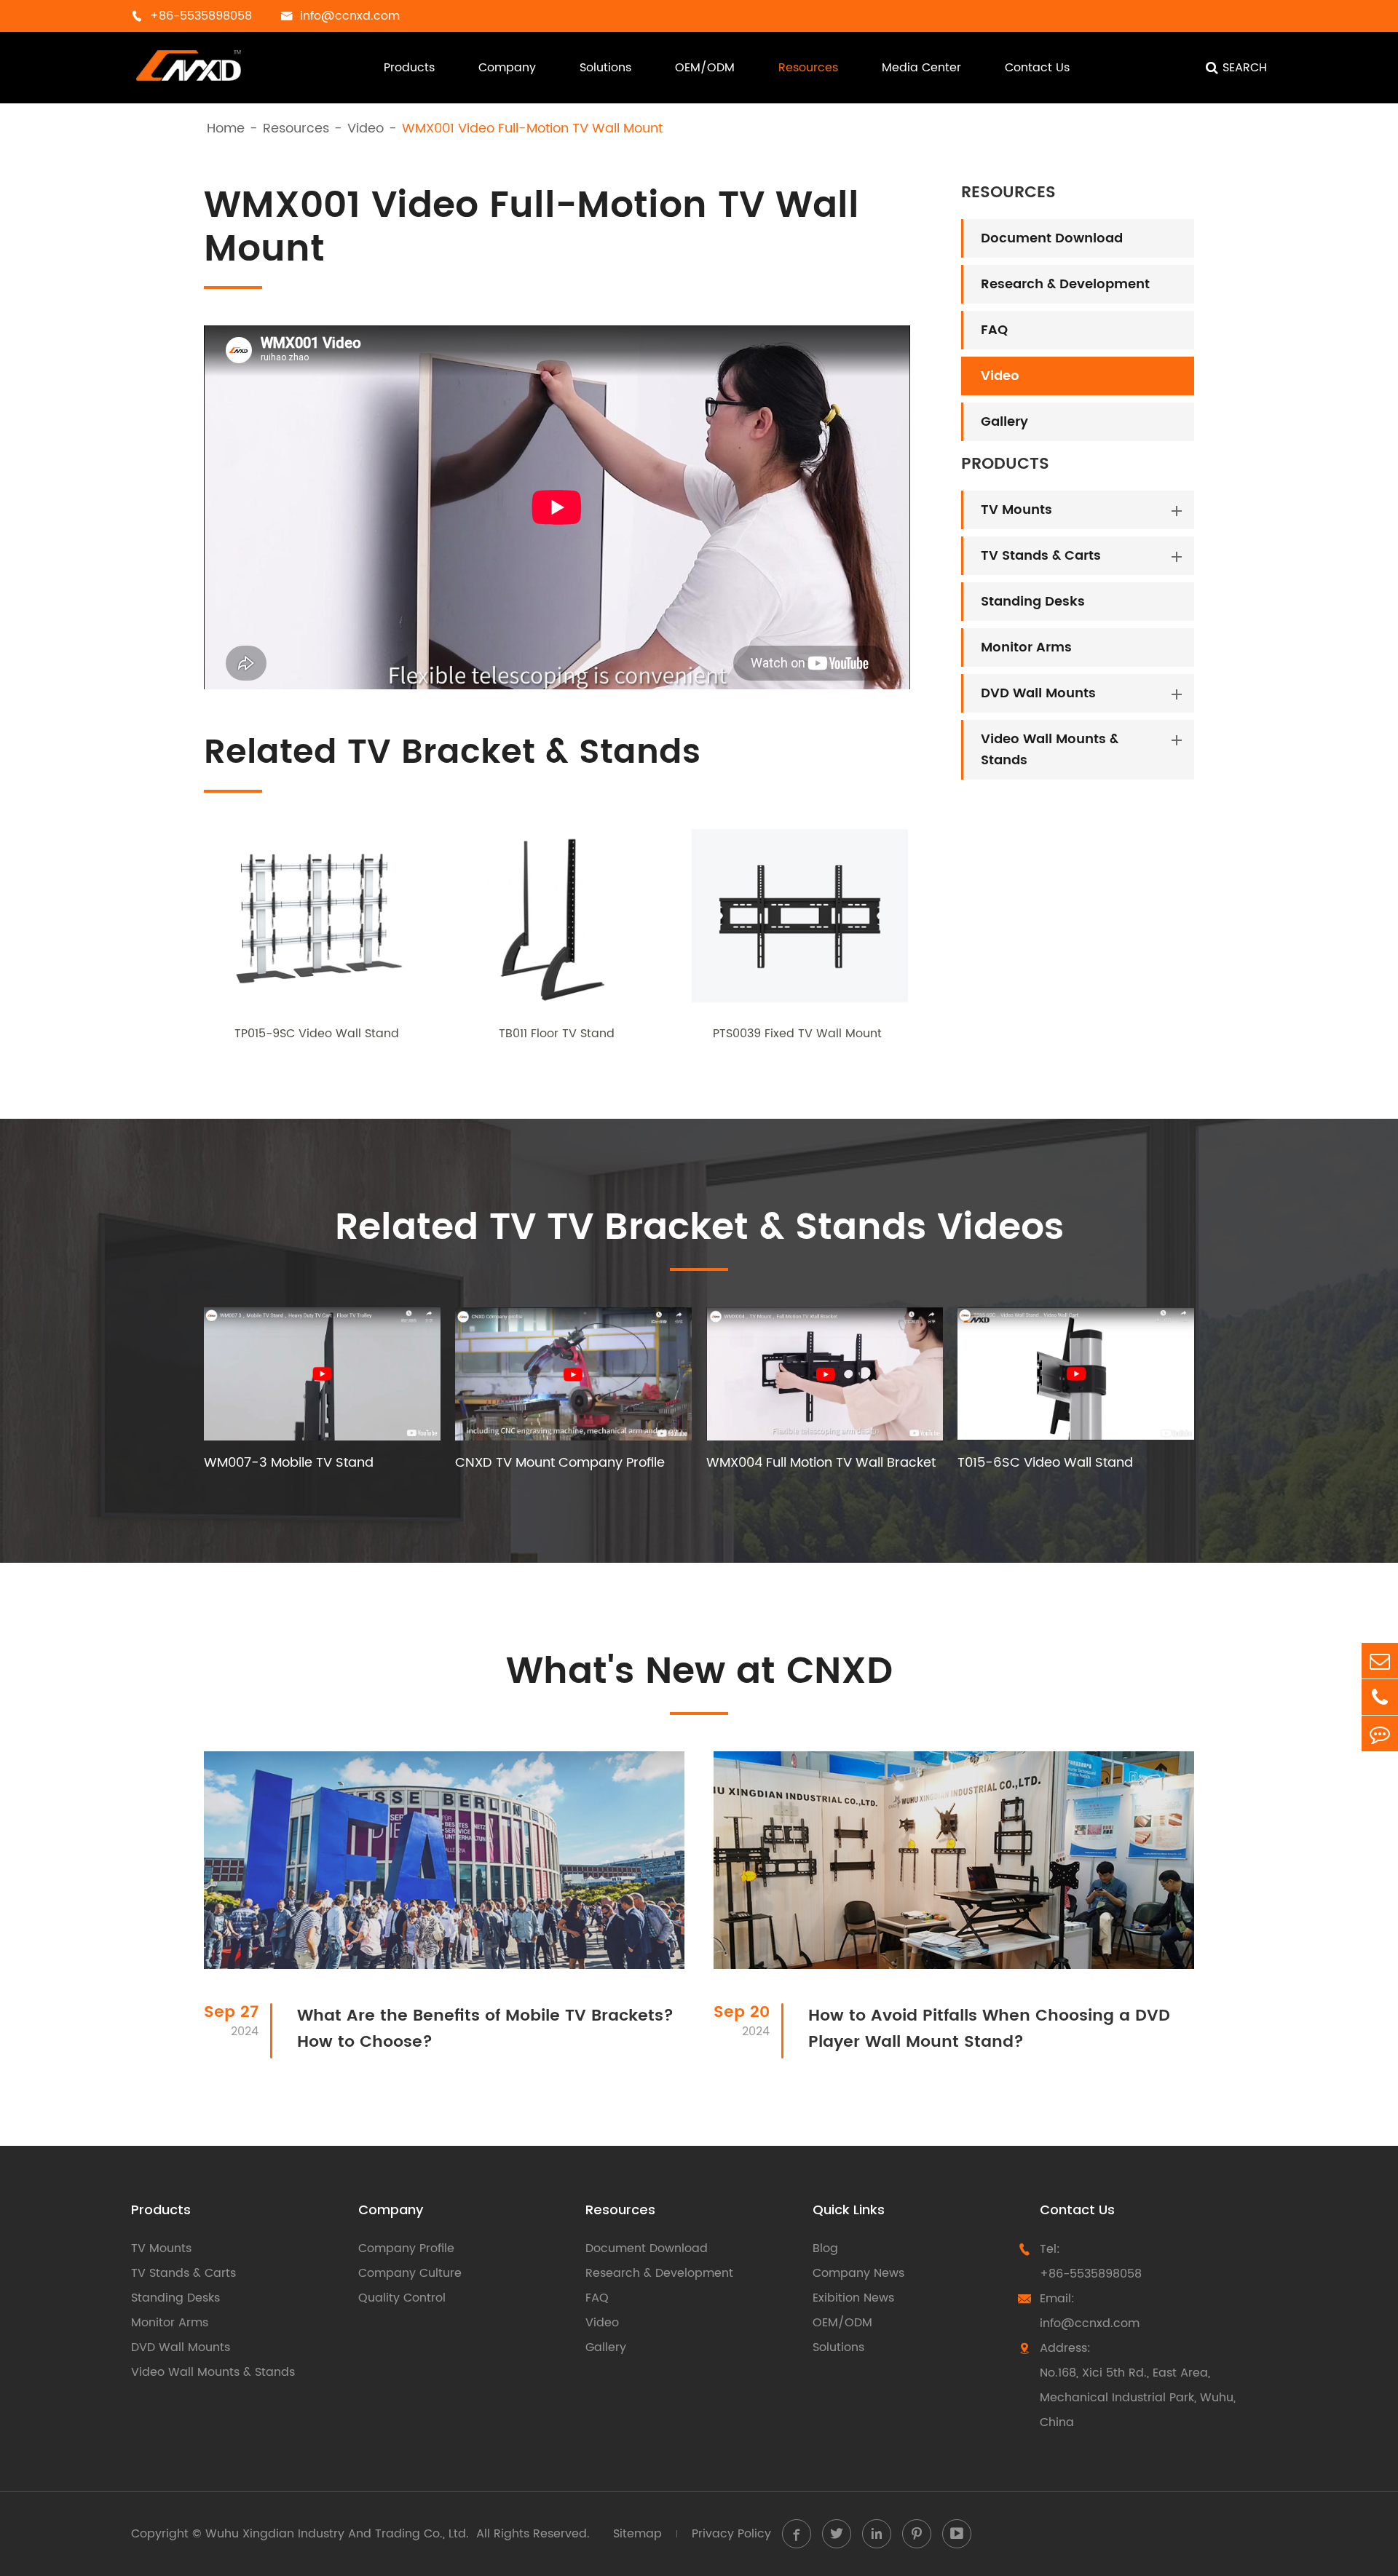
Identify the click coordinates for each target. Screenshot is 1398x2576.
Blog (825, 2248)
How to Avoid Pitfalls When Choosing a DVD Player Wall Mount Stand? (989, 2029)
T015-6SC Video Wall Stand (1045, 1463)
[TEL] (1380, 1697)
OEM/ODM (705, 68)
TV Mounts (1016, 510)
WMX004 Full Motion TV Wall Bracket (821, 1463)
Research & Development (1065, 284)
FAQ (994, 330)
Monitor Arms (1026, 647)
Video (366, 129)
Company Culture (410, 2273)
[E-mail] (1380, 1661)
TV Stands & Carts (1041, 556)
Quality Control (402, 2298)
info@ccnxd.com (1090, 2323)
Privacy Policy (731, 2534)
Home (226, 129)
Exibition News (853, 2298)
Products (409, 68)
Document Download (1052, 238)
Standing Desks (1033, 602)
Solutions (605, 68)
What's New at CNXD (699, 1672)
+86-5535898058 (1091, 2274)
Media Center (921, 68)
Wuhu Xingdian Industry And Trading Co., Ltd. (337, 2534)
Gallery (1004, 422)
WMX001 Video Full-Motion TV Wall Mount (532, 129)
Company (507, 68)
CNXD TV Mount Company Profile (560, 1463)
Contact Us (1037, 68)
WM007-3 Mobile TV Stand (289, 1463)
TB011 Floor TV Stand (557, 1034)
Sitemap (637, 2534)
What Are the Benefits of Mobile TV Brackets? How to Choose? (485, 2029)
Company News (858, 2273)
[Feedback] (1380, 1733)
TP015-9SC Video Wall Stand (317, 1034)
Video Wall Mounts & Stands (1050, 750)
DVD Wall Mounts (1038, 693)
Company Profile (406, 2248)
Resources (808, 68)
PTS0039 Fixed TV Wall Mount (797, 1034)
